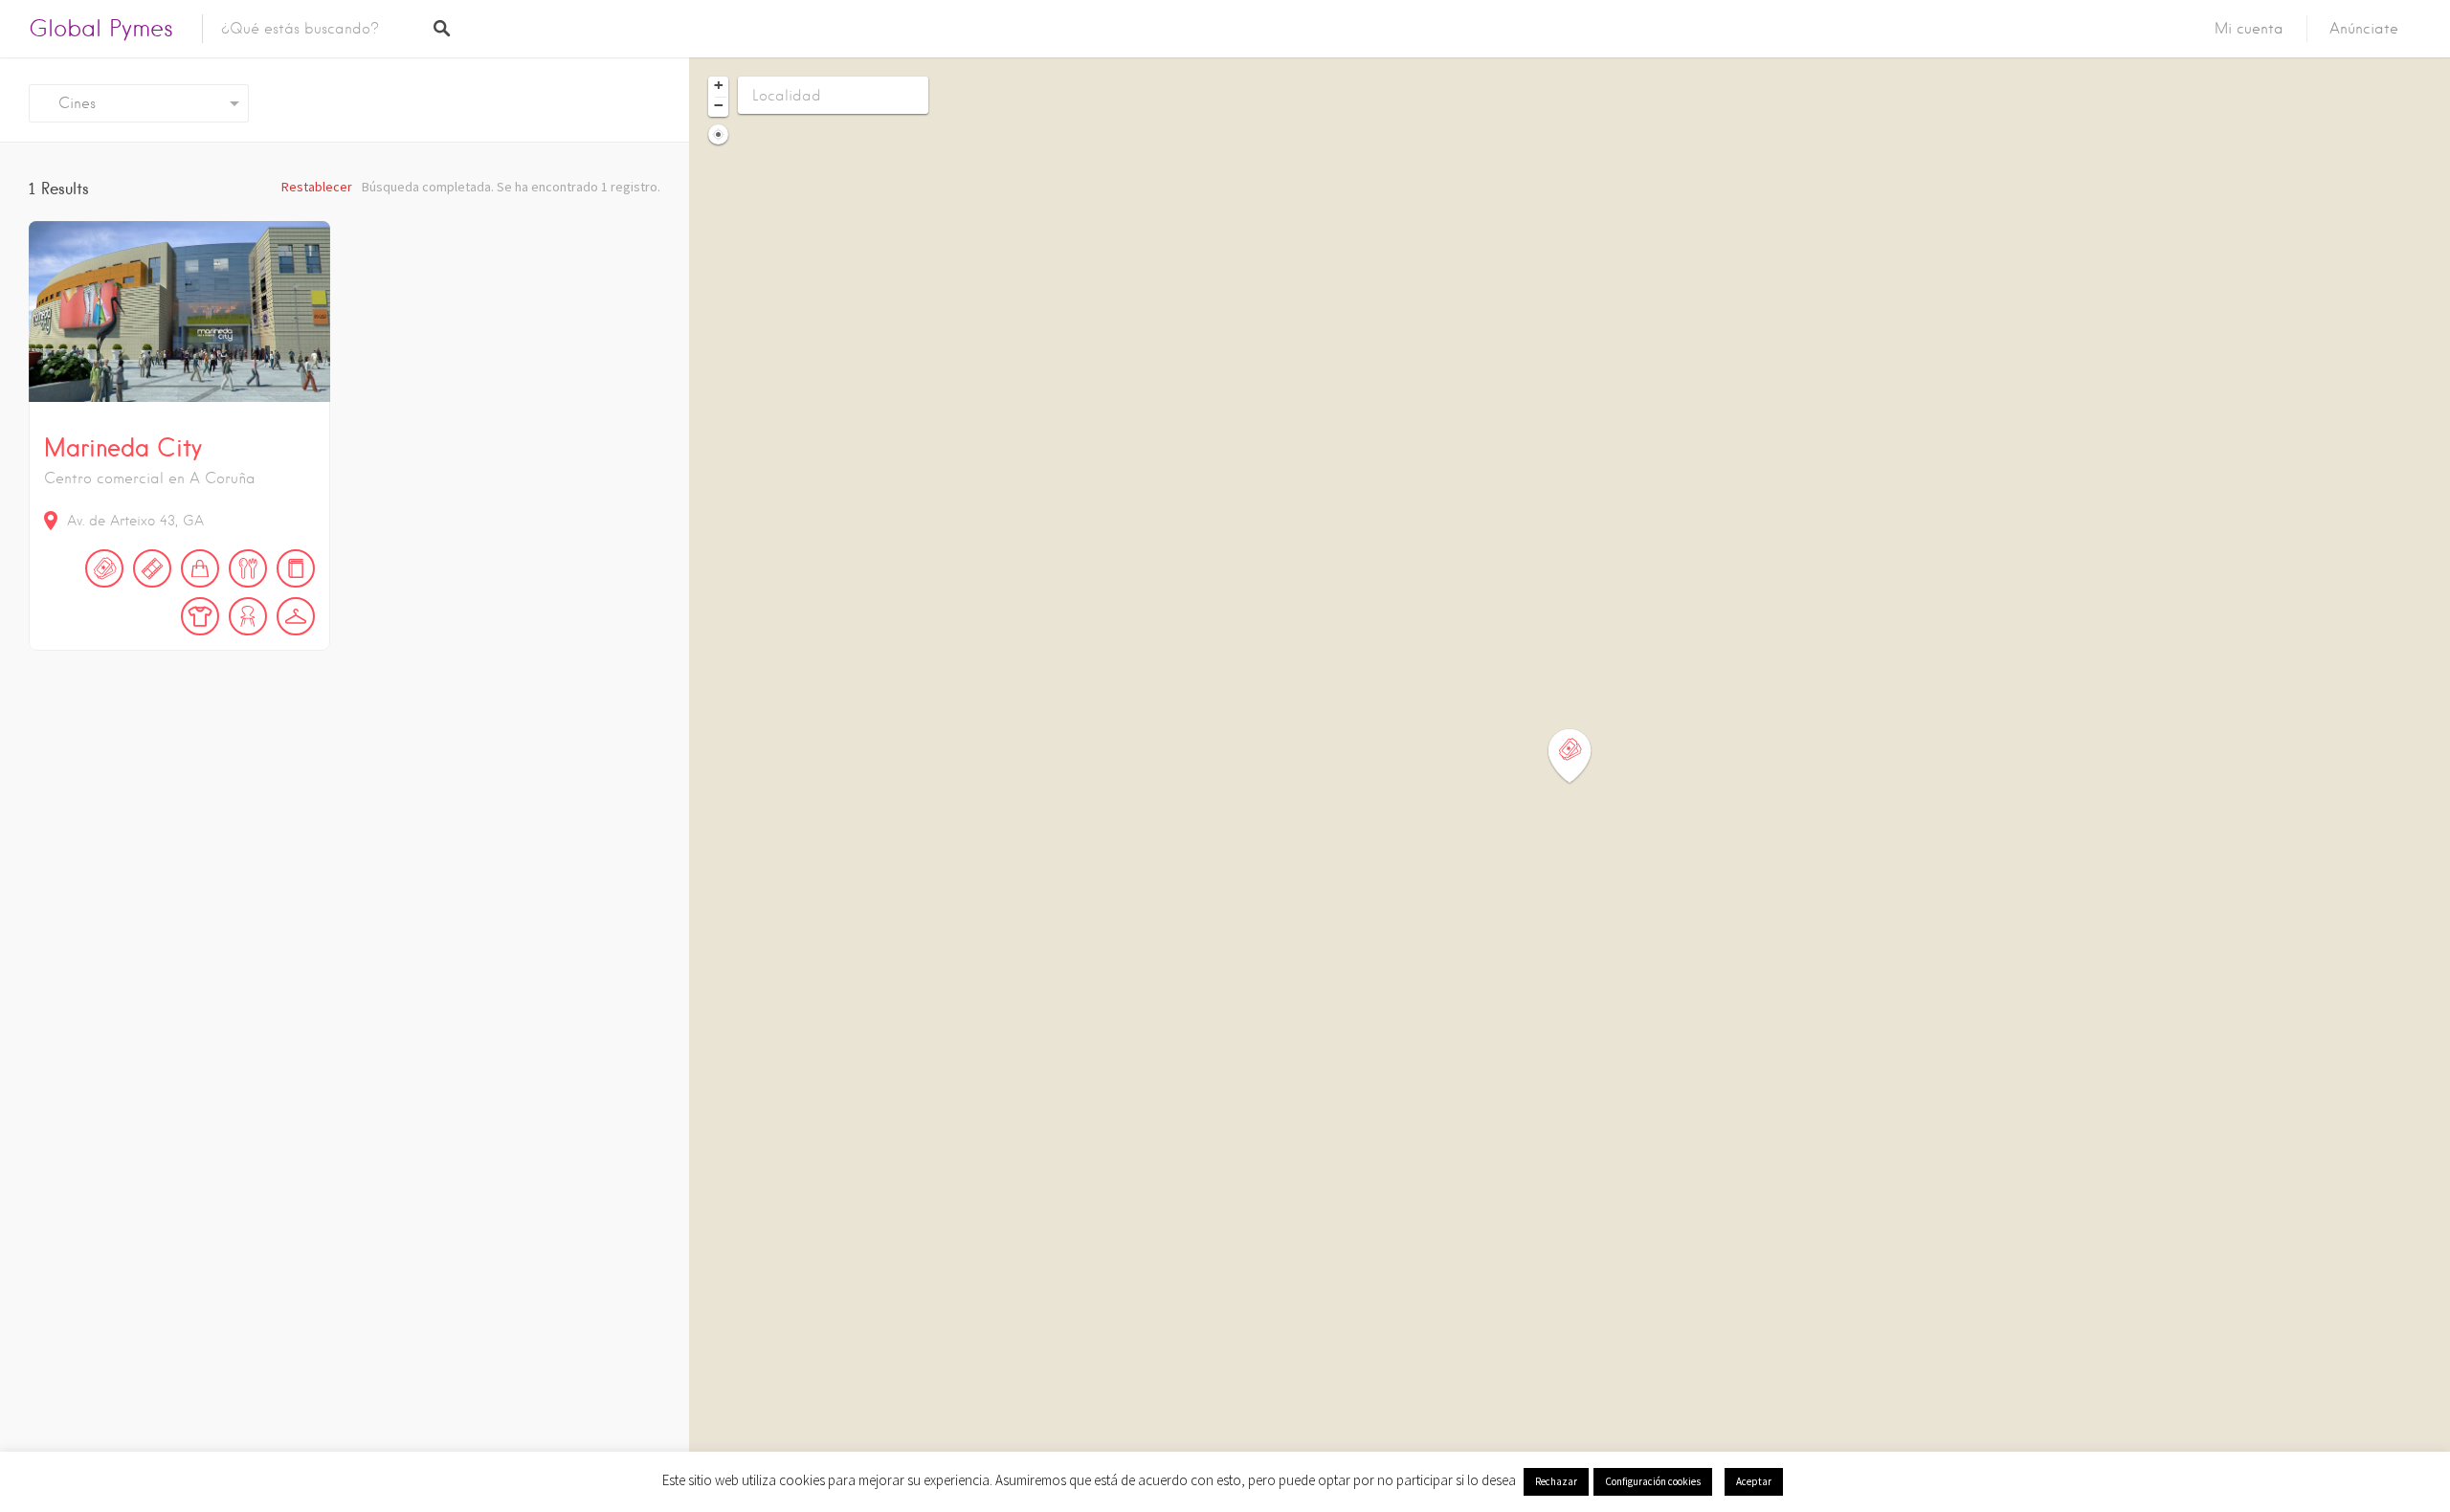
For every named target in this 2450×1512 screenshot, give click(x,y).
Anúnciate (2364, 29)
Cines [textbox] (70, 103)
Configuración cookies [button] (1653, 1481)
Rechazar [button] (1556, 1481)
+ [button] (719, 85)
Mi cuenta (2249, 29)
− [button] (719, 105)
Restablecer (317, 187)
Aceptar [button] (1754, 1481)
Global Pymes (101, 28)
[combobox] (139, 103)
